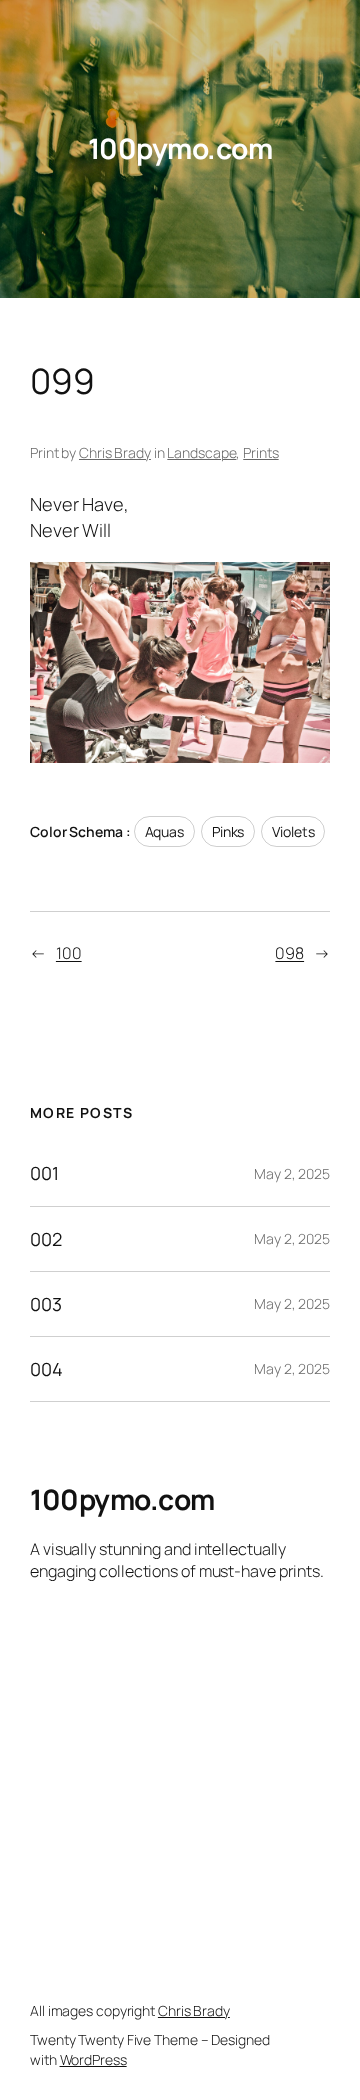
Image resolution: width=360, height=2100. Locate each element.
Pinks (228, 831)
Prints (260, 452)
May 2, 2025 (292, 1173)
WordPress (93, 2059)
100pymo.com (180, 148)
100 (69, 953)
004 (46, 1369)
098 (289, 953)
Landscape (201, 452)
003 (46, 1304)
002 (46, 1239)
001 (44, 1173)
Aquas (165, 831)
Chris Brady (115, 452)
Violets (293, 831)
